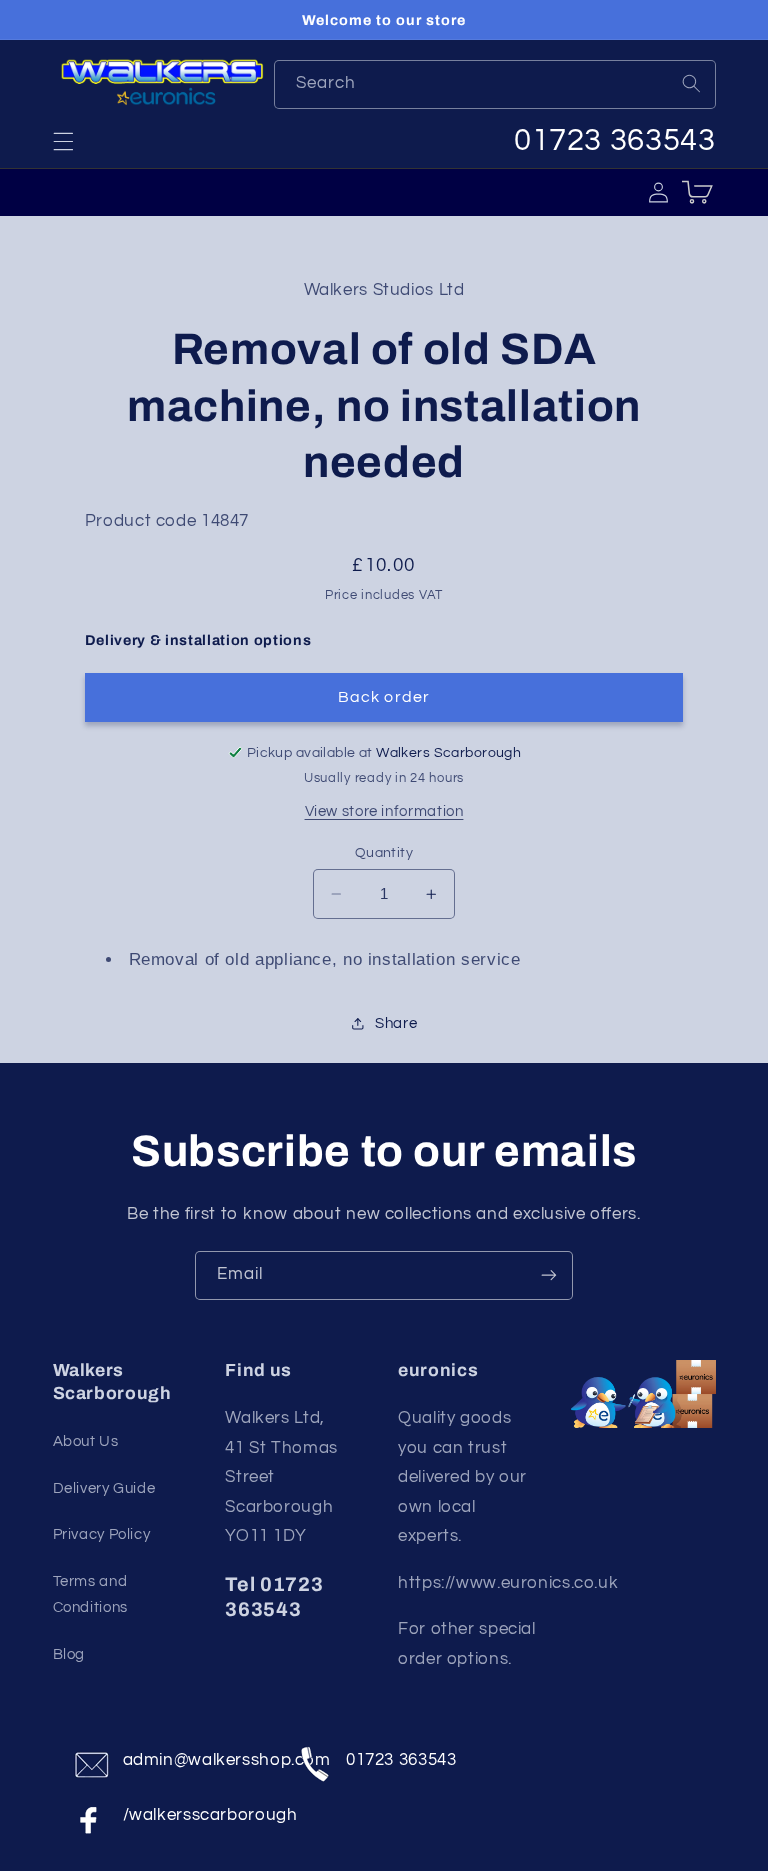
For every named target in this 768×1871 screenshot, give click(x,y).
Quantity (384, 853)
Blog (69, 1654)
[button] (63, 141)
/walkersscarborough (197, 1815)
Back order (384, 697)
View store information (384, 811)
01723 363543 (401, 1760)
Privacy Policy (102, 1534)
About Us (86, 1441)
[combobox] (495, 84)
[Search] (691, 84)
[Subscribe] (549, 1275)
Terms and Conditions (90, 1594)
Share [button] (396, 1023)
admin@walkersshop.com (197, 1760)
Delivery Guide (104, 1488)
